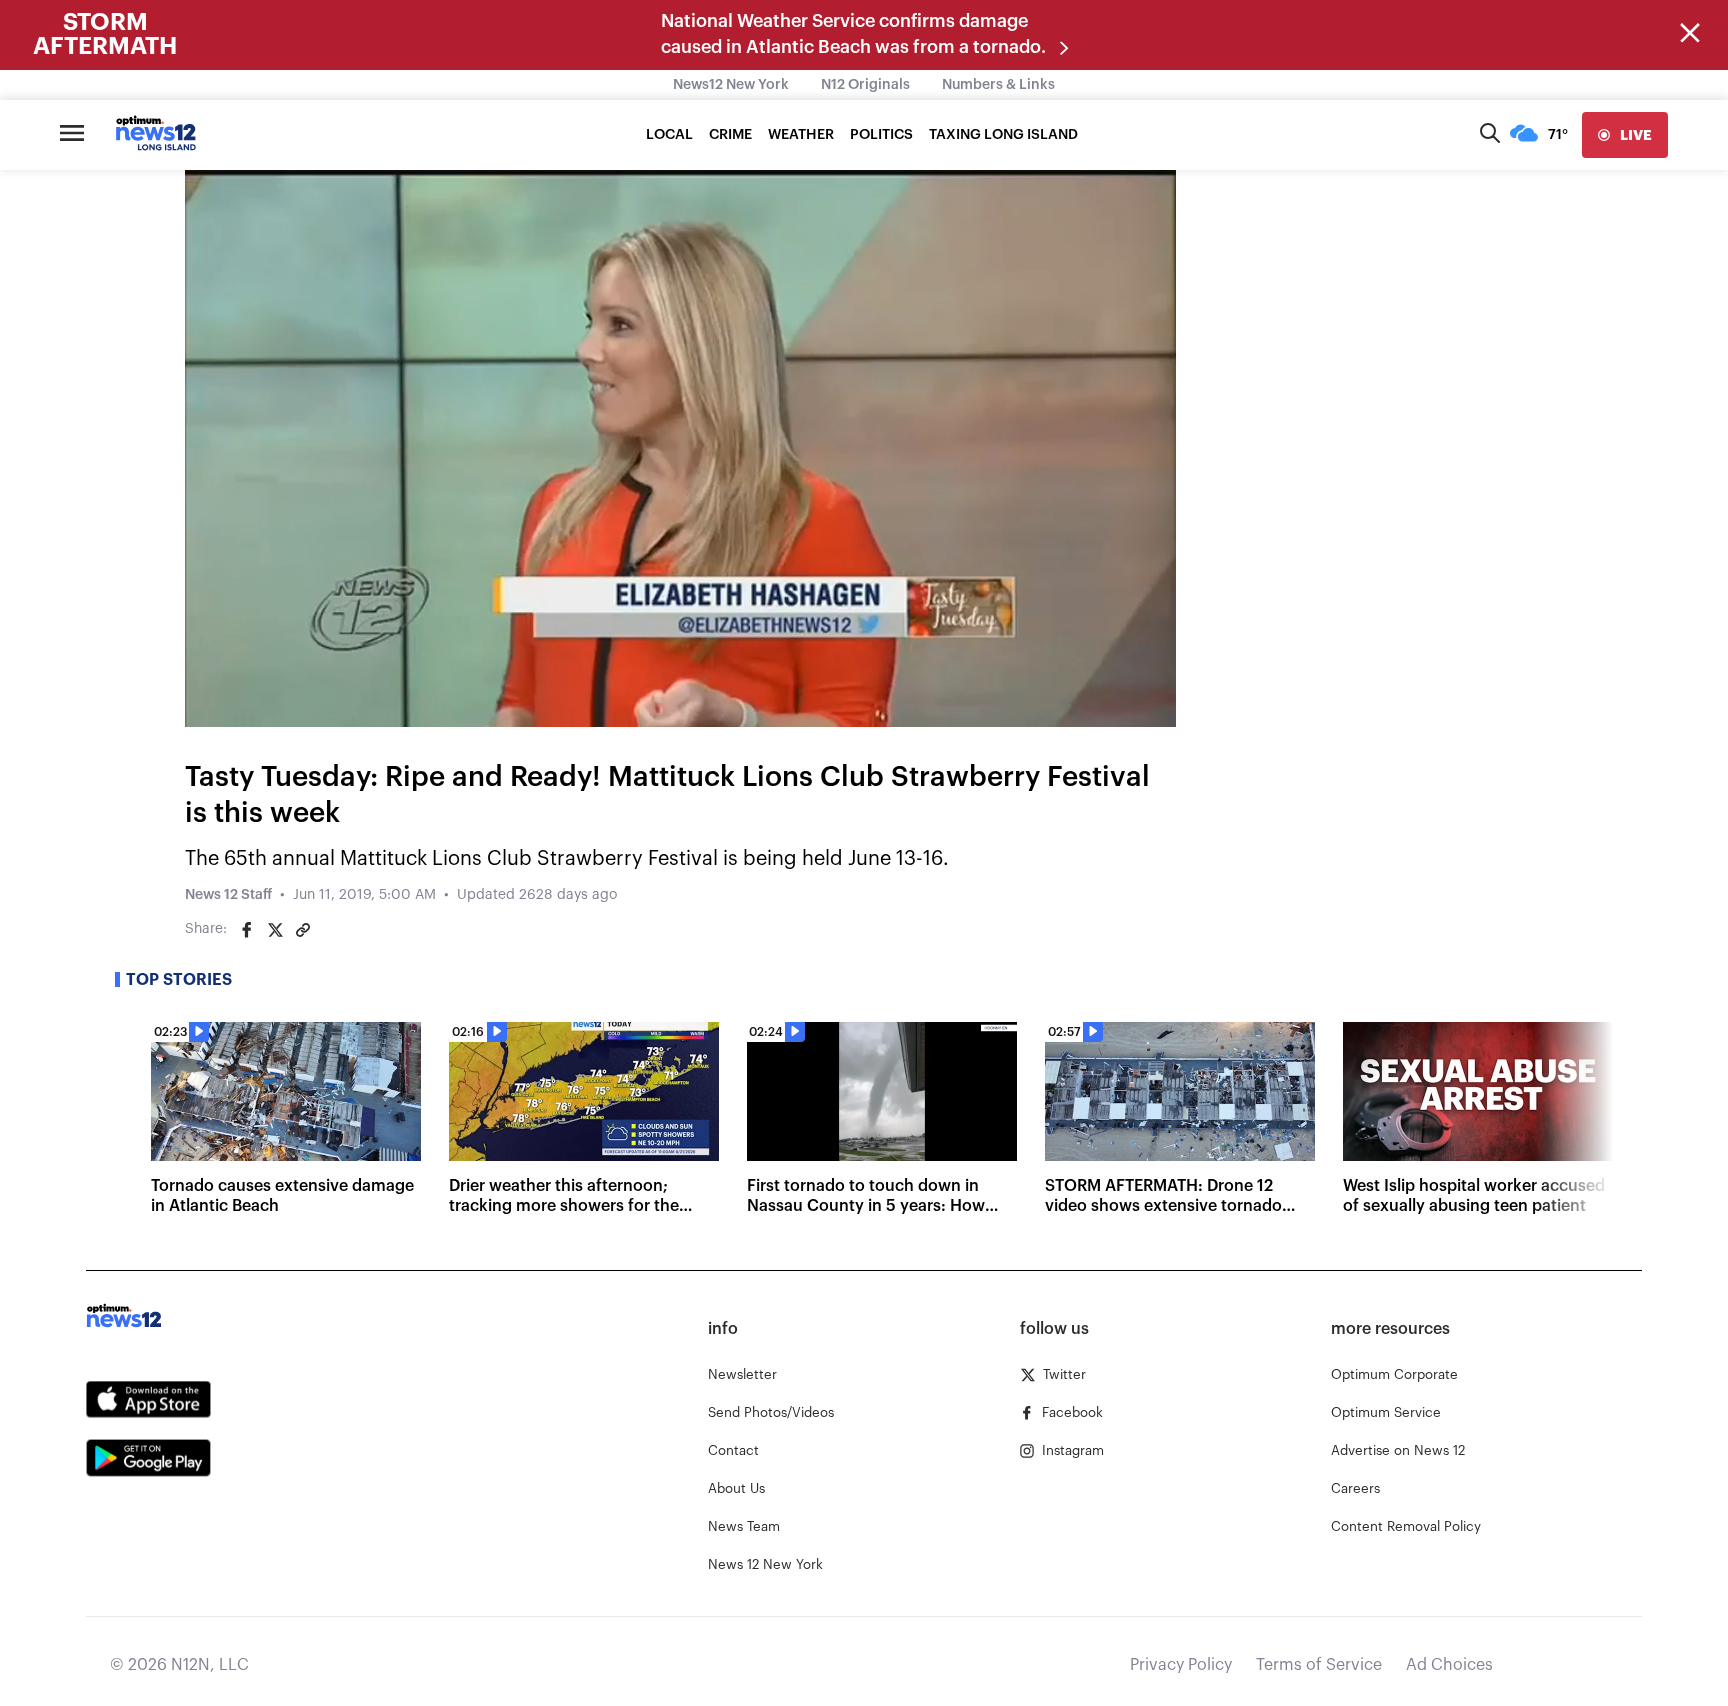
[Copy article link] (303, 930)
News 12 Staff (228, 895)
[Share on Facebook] (247, 930)
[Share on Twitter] (275, 930)
